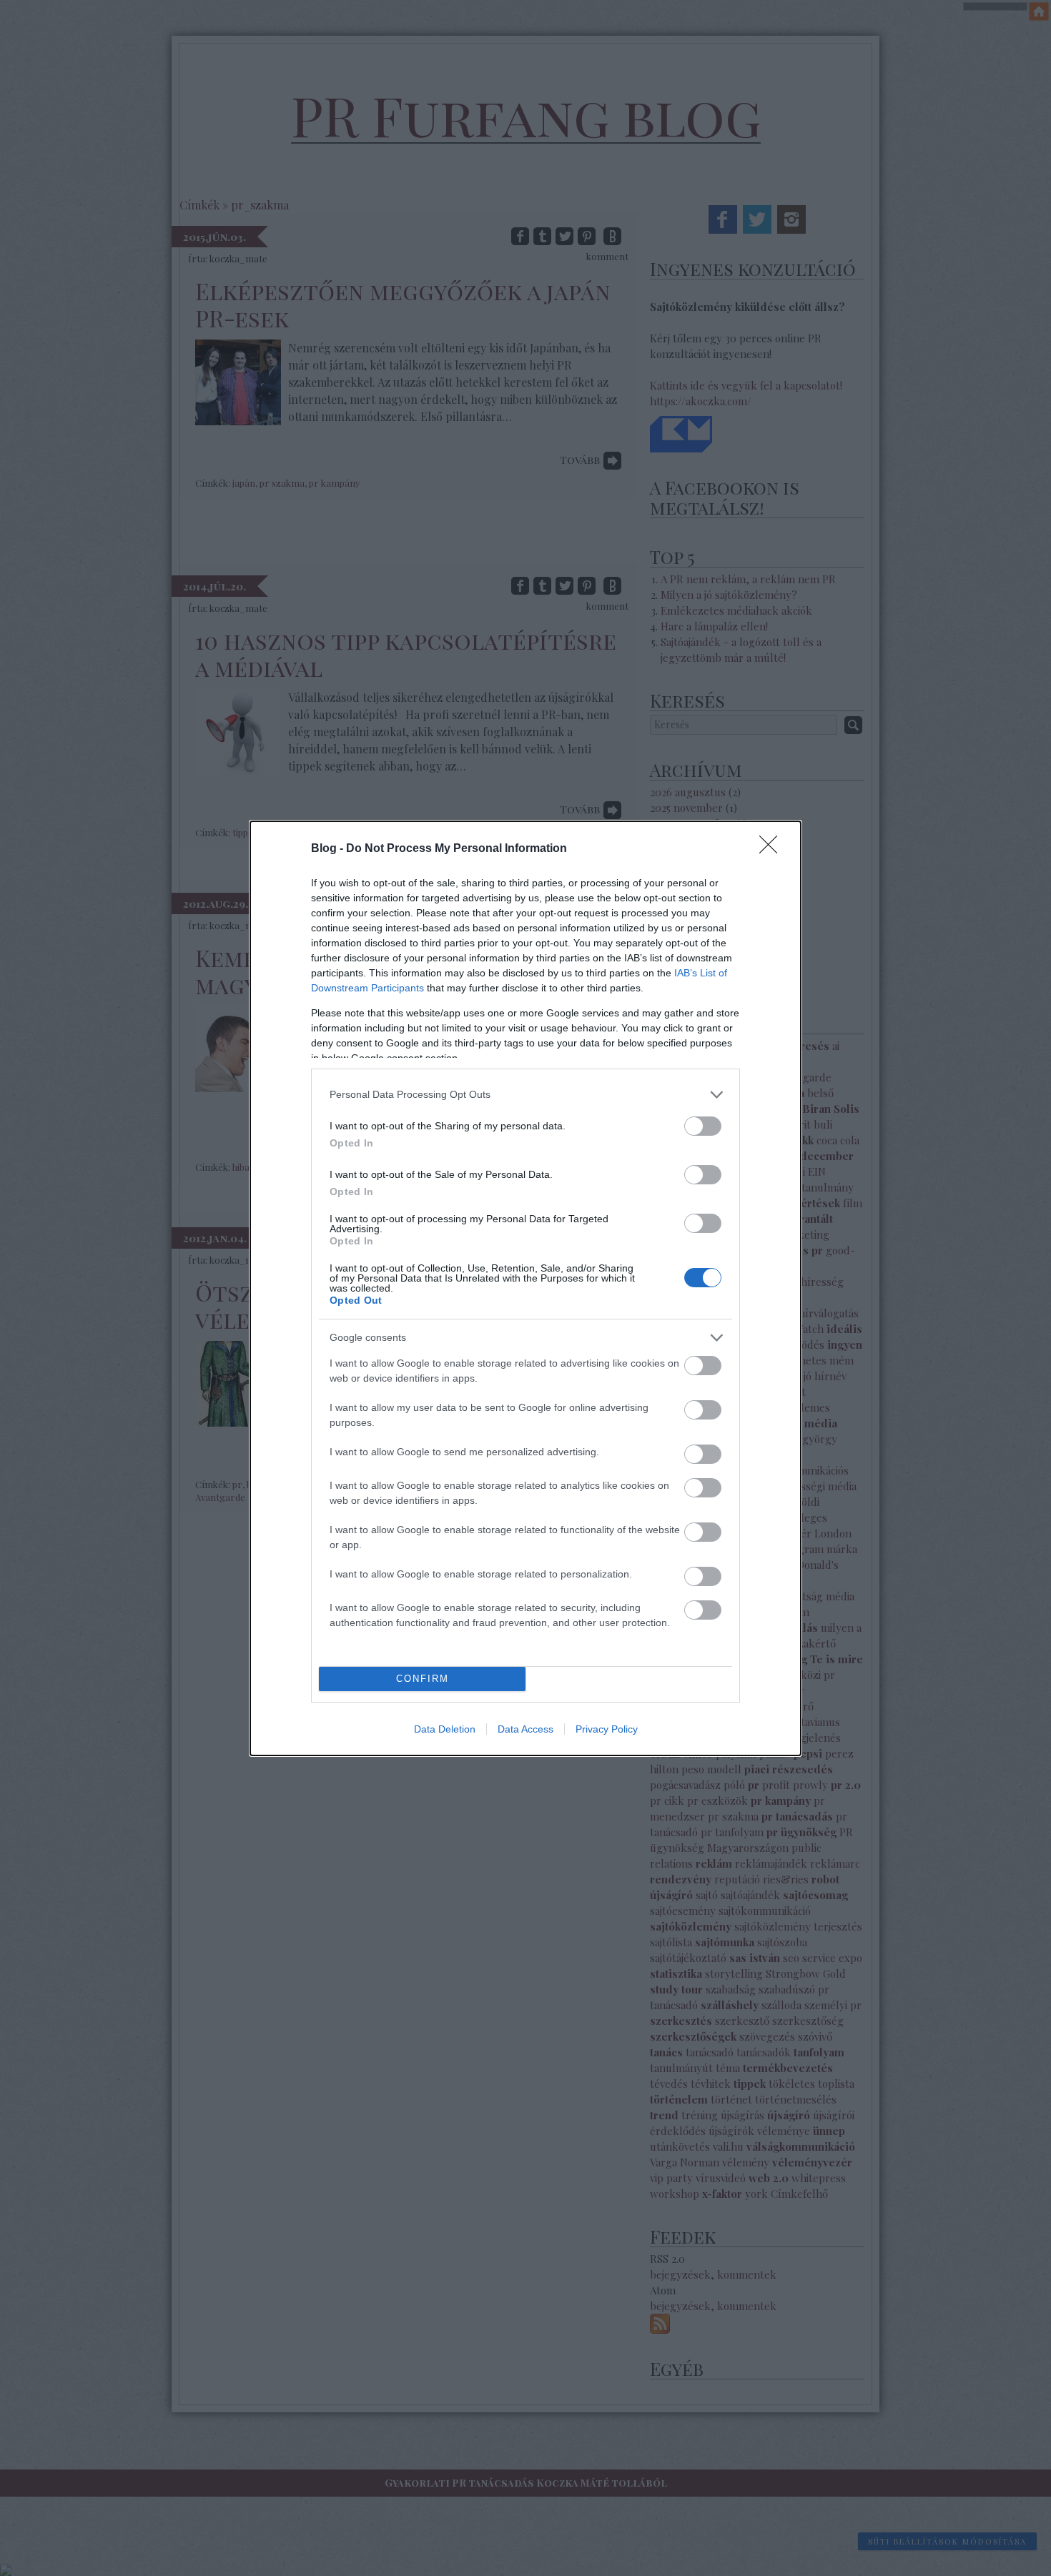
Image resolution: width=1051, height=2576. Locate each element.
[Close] (773, 849)
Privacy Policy (607, 1729)
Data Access (525, 1729)
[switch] (703, 1126)
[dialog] (525, 1288)
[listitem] (525, 1095)
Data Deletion (445, 1729)
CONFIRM (423, 1679)
